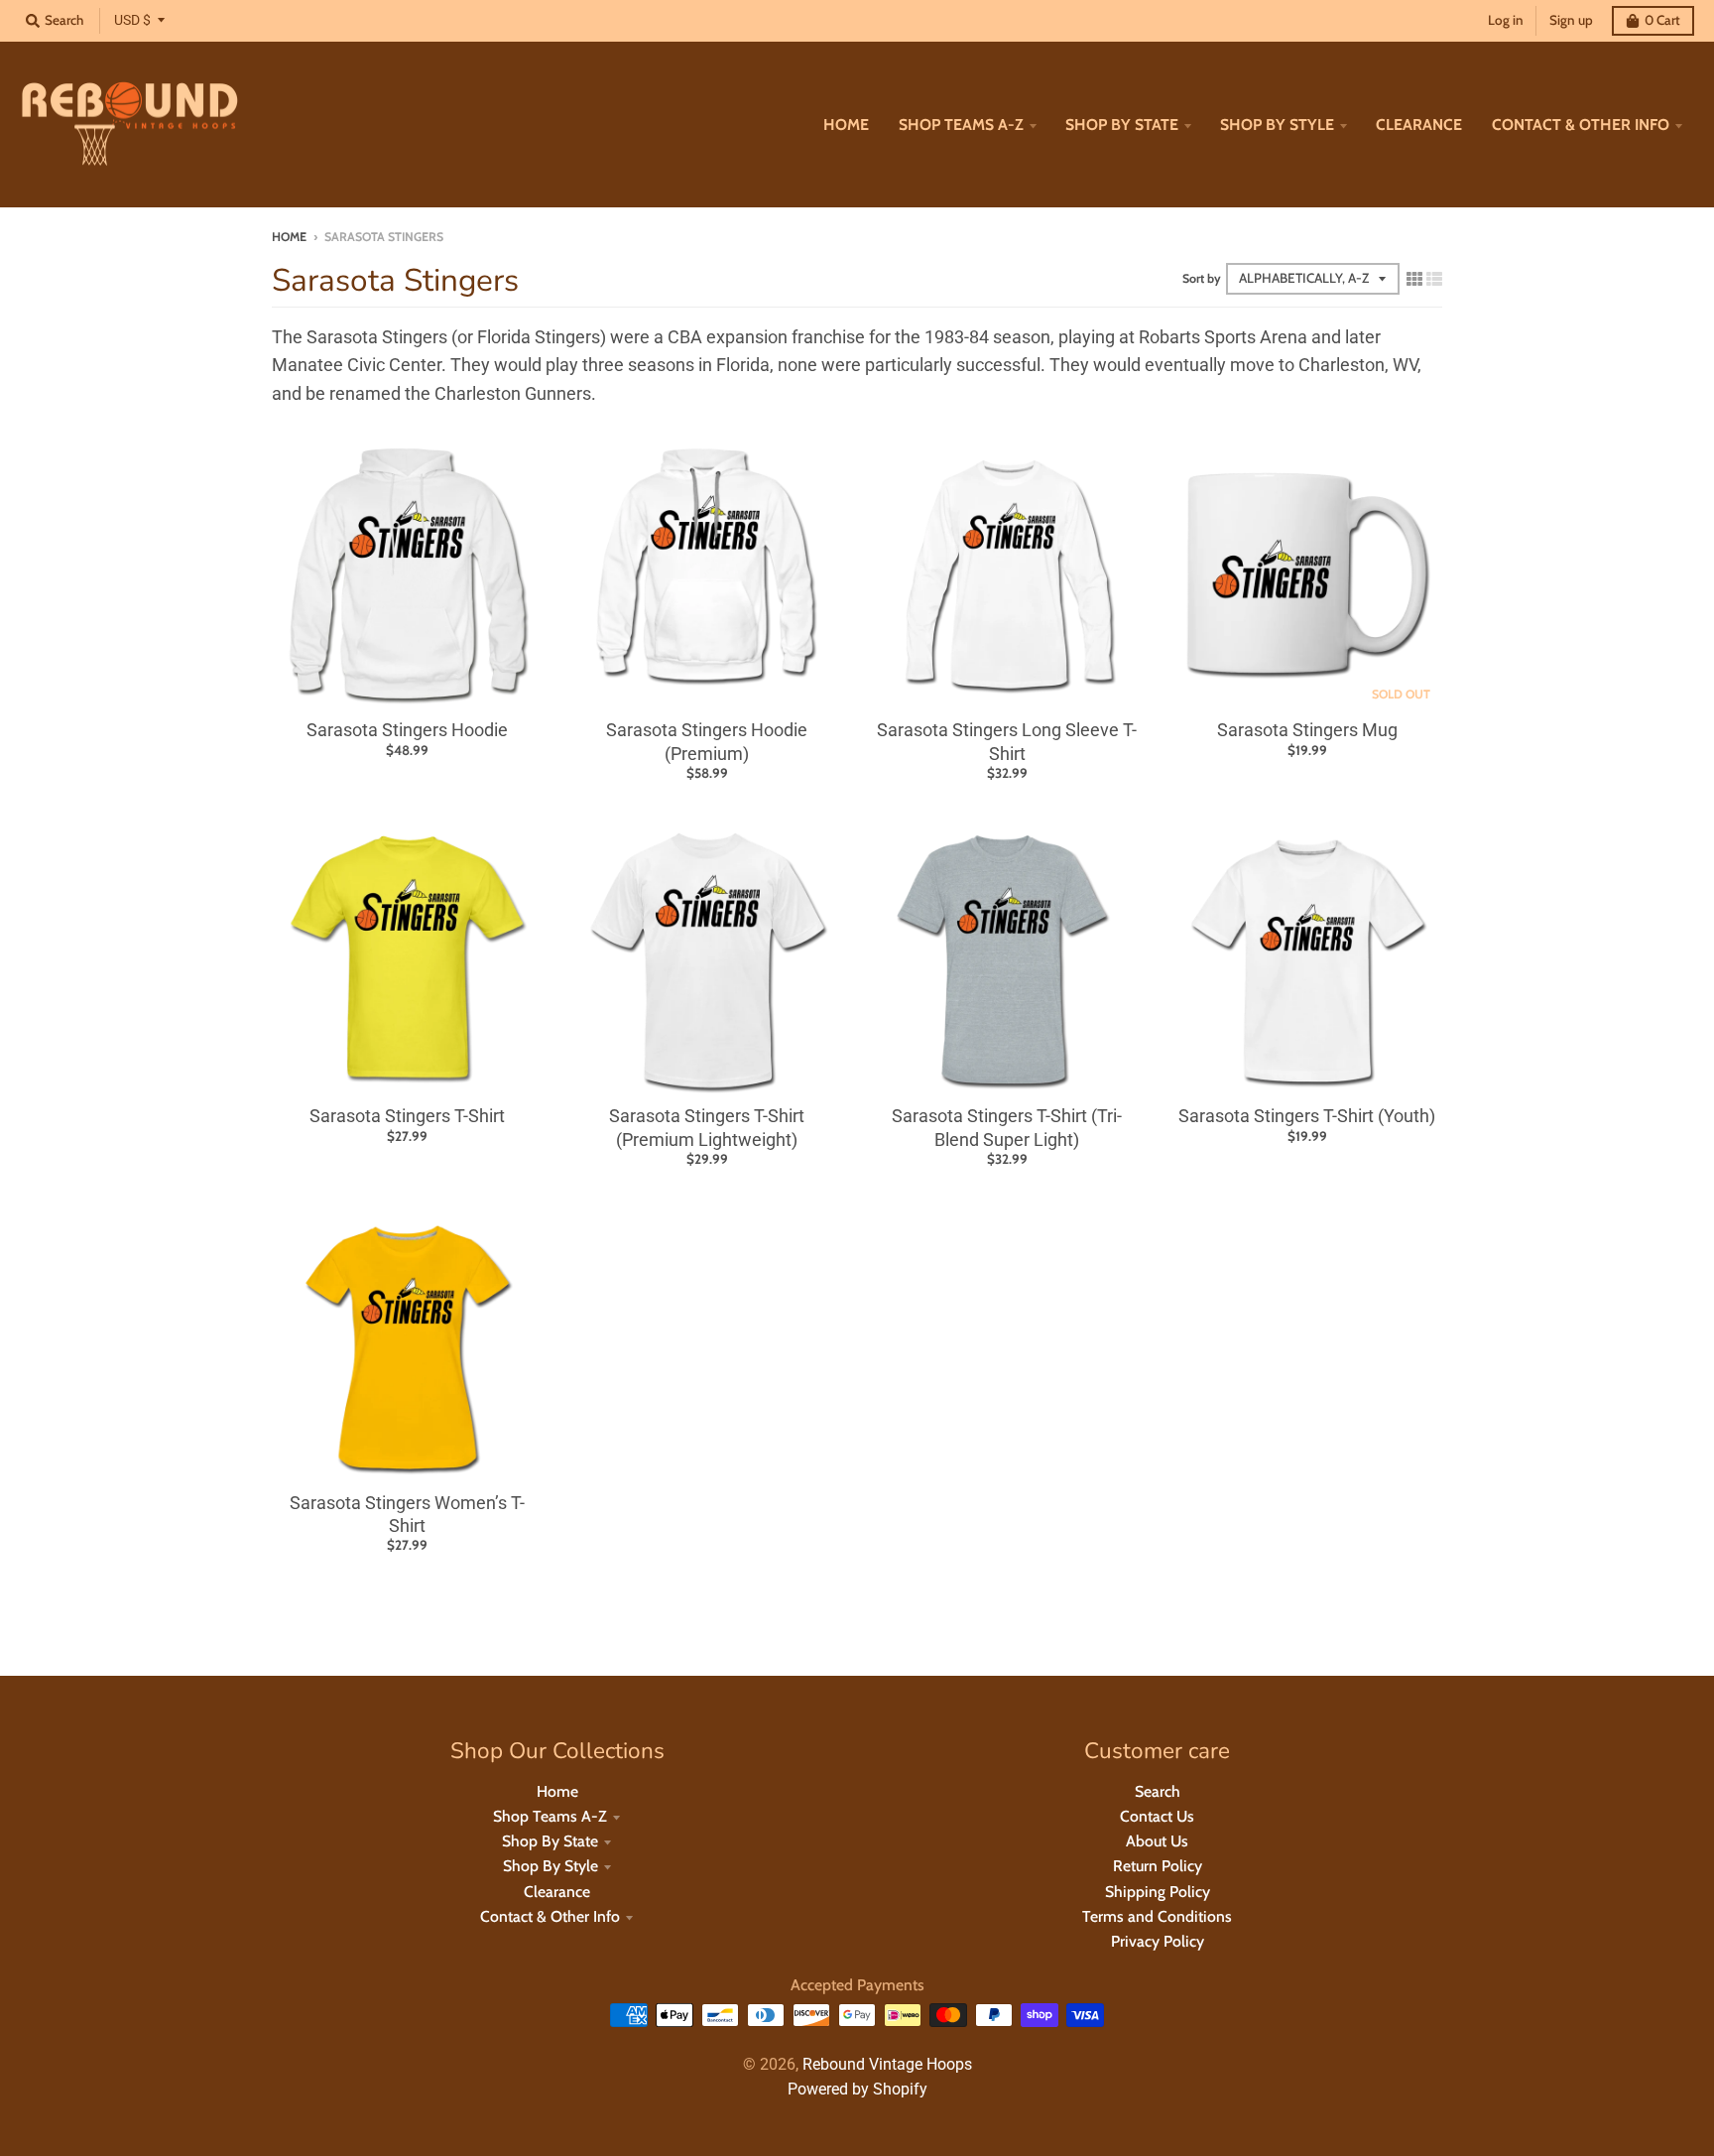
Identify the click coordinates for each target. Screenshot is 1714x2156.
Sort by (1202, 278)
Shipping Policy (1158, 1892)
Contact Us (1157, 1816)
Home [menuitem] (846, 125)
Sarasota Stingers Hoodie (407, 730)
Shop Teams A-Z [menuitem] (961, 125)
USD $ (132, 20)
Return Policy (1158, 1866)
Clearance (557, 1892)
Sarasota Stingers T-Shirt (407, 1116)
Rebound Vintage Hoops (887, 2064)
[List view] (1434, 278)
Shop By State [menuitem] (1122, 125)
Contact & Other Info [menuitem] (1581, 125)
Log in (1506, 20)
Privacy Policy (1158, 1941)
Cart (1662, 20)
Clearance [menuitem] (1419, 125)
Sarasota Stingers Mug (1307, 730)
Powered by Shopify (857, 2089)
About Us (1157, 1841)
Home (289, 237)
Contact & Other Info (550, 1916)
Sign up (1571, 20)
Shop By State (550, 1841)
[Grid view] (1414, 278)
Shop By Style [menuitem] (1277, 125)
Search (1158, 1791)
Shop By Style (551, 1866)
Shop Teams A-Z (550, 1816)
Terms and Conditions (1157, 1916)
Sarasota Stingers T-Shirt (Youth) (1307, 1116)
